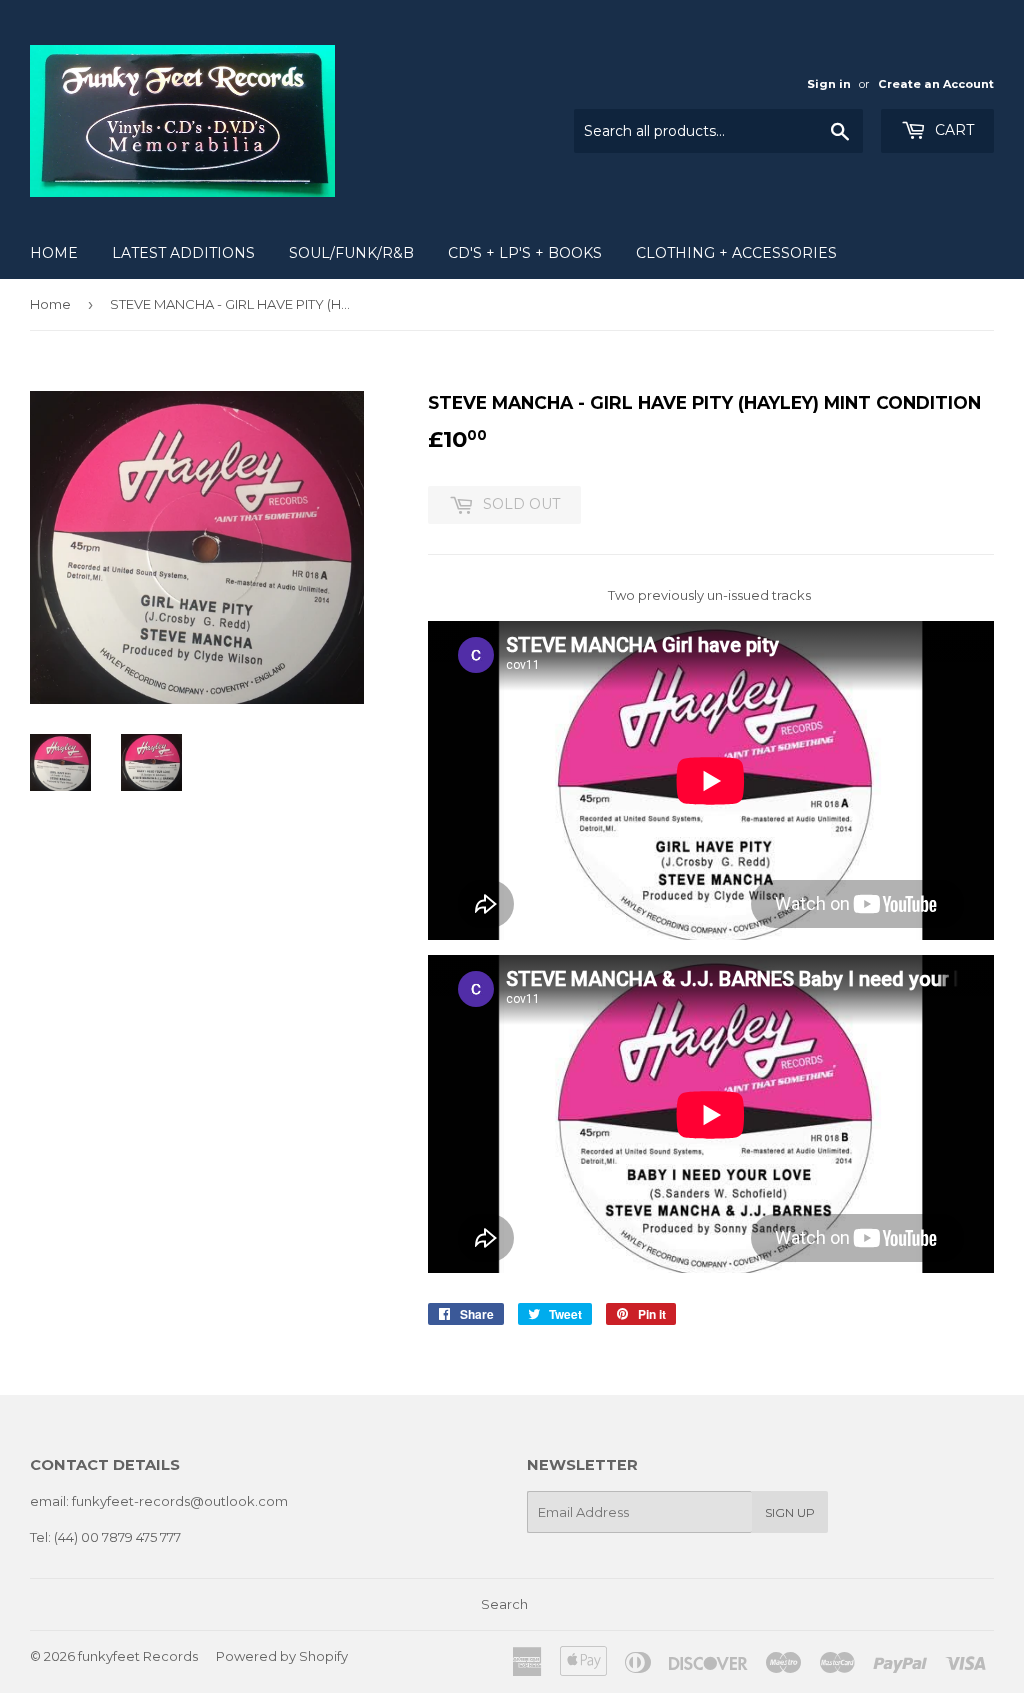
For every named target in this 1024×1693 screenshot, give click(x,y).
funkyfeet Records (138, 1656)
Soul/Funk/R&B (351, 253)
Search (504, 1604)
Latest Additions (183, 253)
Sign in (829, 84)
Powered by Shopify (282, 1656)
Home (54, 253)
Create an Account (936, 84)
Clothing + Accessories (736, 253)
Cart (952, 130)
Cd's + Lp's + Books (525, 253)
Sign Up (790, 1512)
